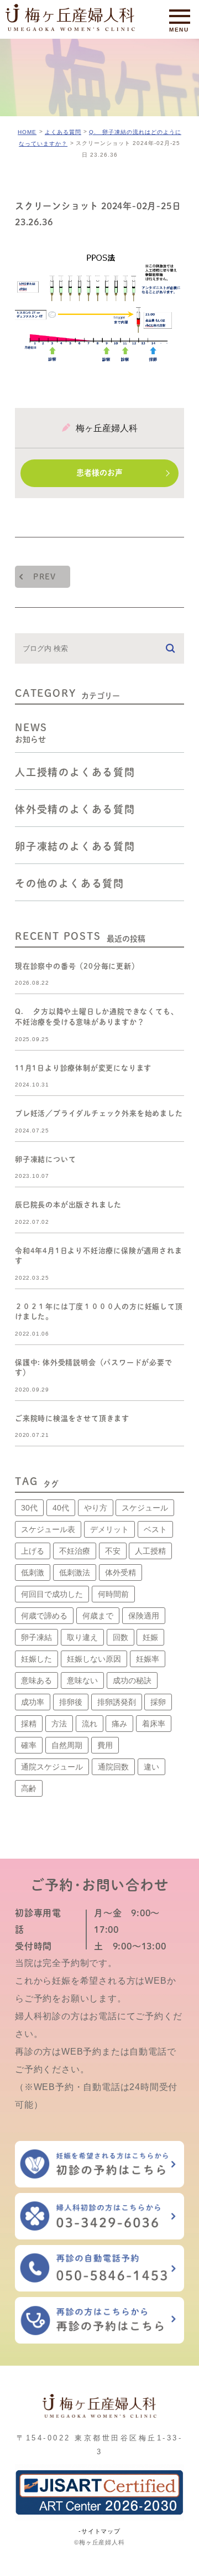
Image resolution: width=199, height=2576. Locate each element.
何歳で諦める (44, 1616)
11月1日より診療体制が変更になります (83, 1067)
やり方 (96, 1508)
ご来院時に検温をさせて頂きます (72, 1418)
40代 (61, 1508)
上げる (33, 1551)
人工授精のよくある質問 (75, 772)
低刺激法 (75, 1573)
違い (151, 1767)
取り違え (82, 1637)
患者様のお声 (99, 473)
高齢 (29, 1788)
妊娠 (150, 1637)
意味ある (36, 1680)
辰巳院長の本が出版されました (68, 1205)
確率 (29, 1745)
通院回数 (113, 1767)
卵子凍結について (45, 1159)
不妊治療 (75, 1551)
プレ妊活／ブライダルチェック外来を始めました (99, 1113)
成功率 (33, 1702)
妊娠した (36, 1659)
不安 (113, 1551)
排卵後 (71, 1702)
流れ (90, 1724)
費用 (105, 1745)
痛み (119, 1724)
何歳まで (98, 1616)
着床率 (154, 1724)
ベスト (155, 1529)
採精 (29, 1724)
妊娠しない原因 (94, 1659)
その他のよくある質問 (70, 883)
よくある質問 (63, 132)
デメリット (109, 1529)
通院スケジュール (52, 1767)
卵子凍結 (36, 1637)
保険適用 (144, 1616)
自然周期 (67, 1745)
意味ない (82, 1680)
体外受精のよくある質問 (75, 809)
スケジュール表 (48, 1529)
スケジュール (145, 1508)
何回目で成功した (52, 1594)
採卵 (158, 1702)
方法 (59, 1724)
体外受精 (121, 1573)
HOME (27, 132)
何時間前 (113, 1594)
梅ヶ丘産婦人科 (107, 428)
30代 (29, 1508)
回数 (121, 1637)
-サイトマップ (99, 2531)
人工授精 (150, 1551)
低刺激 (33, 1573)
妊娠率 (148, 1659)
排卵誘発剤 (117, 1702)
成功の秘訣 (132, 1680)
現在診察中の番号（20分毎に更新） (77, 966)
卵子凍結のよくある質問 (75, 846)
